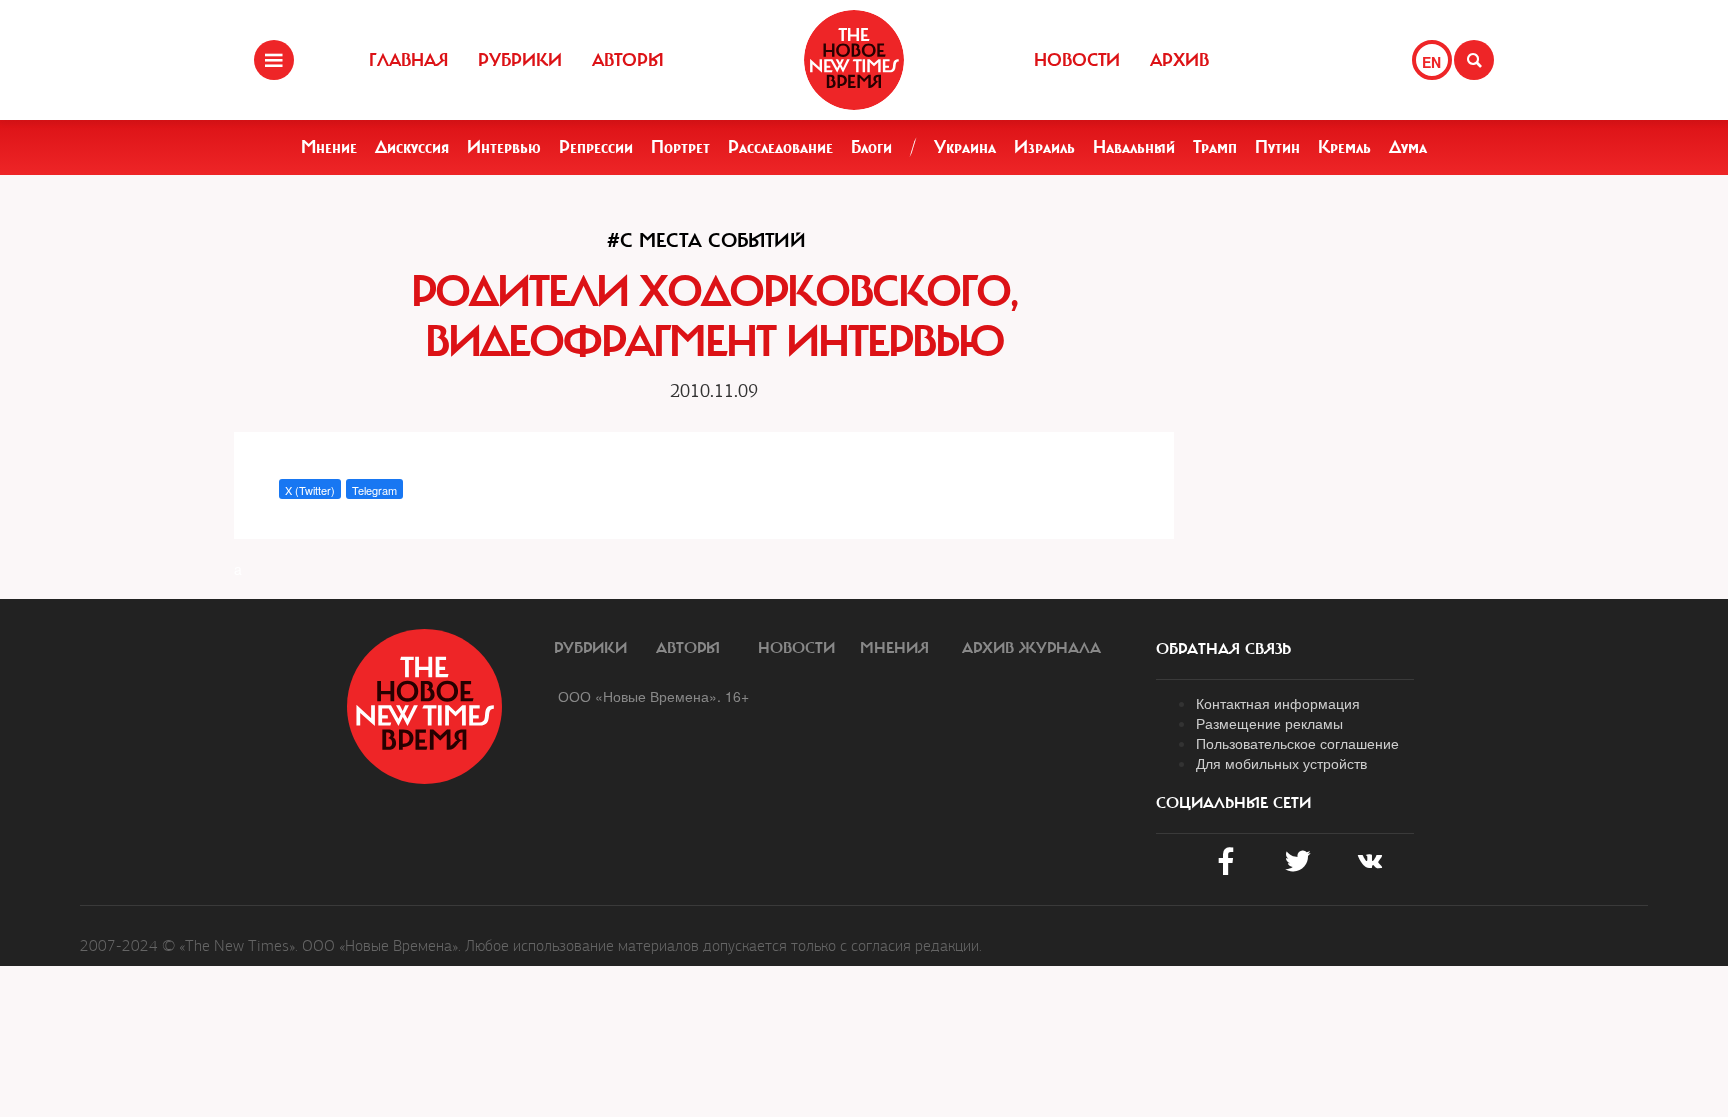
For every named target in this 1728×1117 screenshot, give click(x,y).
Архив (1179, 60)
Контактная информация (1278, 703)
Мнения (894, 648)
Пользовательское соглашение (1297, 743)
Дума (1408, 147)
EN (1431, 62)
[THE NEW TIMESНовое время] (854, 60)
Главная (408, 60)
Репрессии (596, 147)
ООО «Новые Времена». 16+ (653, 696)
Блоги (871, 147)
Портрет (680, 147)
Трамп (1215, 147)
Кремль (1344, 147)
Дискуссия (412, 147)
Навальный (1134, 147)
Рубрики (520, 60)
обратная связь (1223, 649)
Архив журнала (1031, 648)
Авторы (628, 60)
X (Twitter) (310, 490)
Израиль (1044, 147)
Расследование (780, 147)
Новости (1077, 60)
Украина (965, 147)
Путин (1277, 147)
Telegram (374, 490)
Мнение (329, 147)
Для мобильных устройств (1281, 763)
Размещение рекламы (1269, 723)
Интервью (504, 147)
